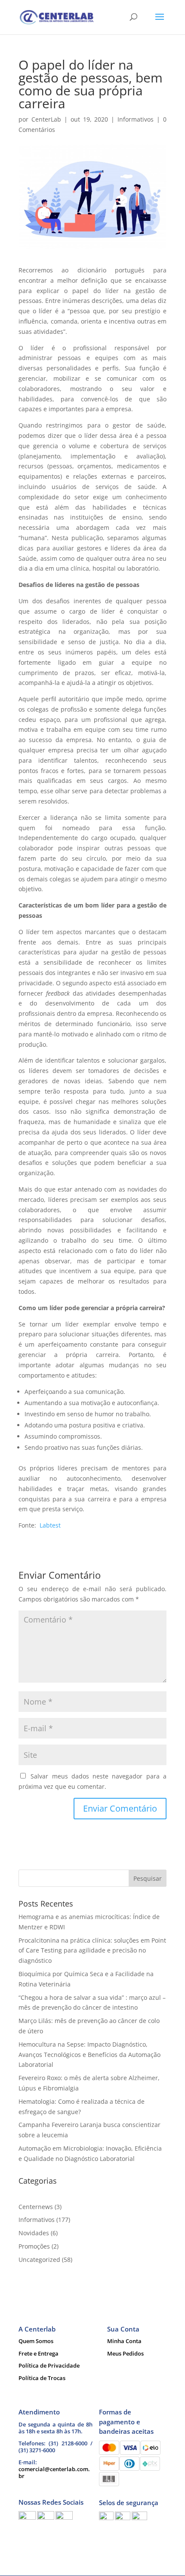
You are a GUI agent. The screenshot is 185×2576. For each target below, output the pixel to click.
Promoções (34, 2246)
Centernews (36, 2207)
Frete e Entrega (39, 2353)
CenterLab (46, 119)
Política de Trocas (42, 2378)
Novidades (34, 2233)
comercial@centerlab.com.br (54, 2472)
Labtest (50, 1525)
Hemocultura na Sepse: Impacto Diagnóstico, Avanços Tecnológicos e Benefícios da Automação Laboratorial (89, 2055)
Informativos (136, 119)
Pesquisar (148, 1878)
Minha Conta (124, 2341)
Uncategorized (39, 2260)
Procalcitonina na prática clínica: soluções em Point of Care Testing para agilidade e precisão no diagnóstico (92, 1951)
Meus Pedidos (125, 2353)
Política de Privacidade (49, 2365)
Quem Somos (36, 2341)
